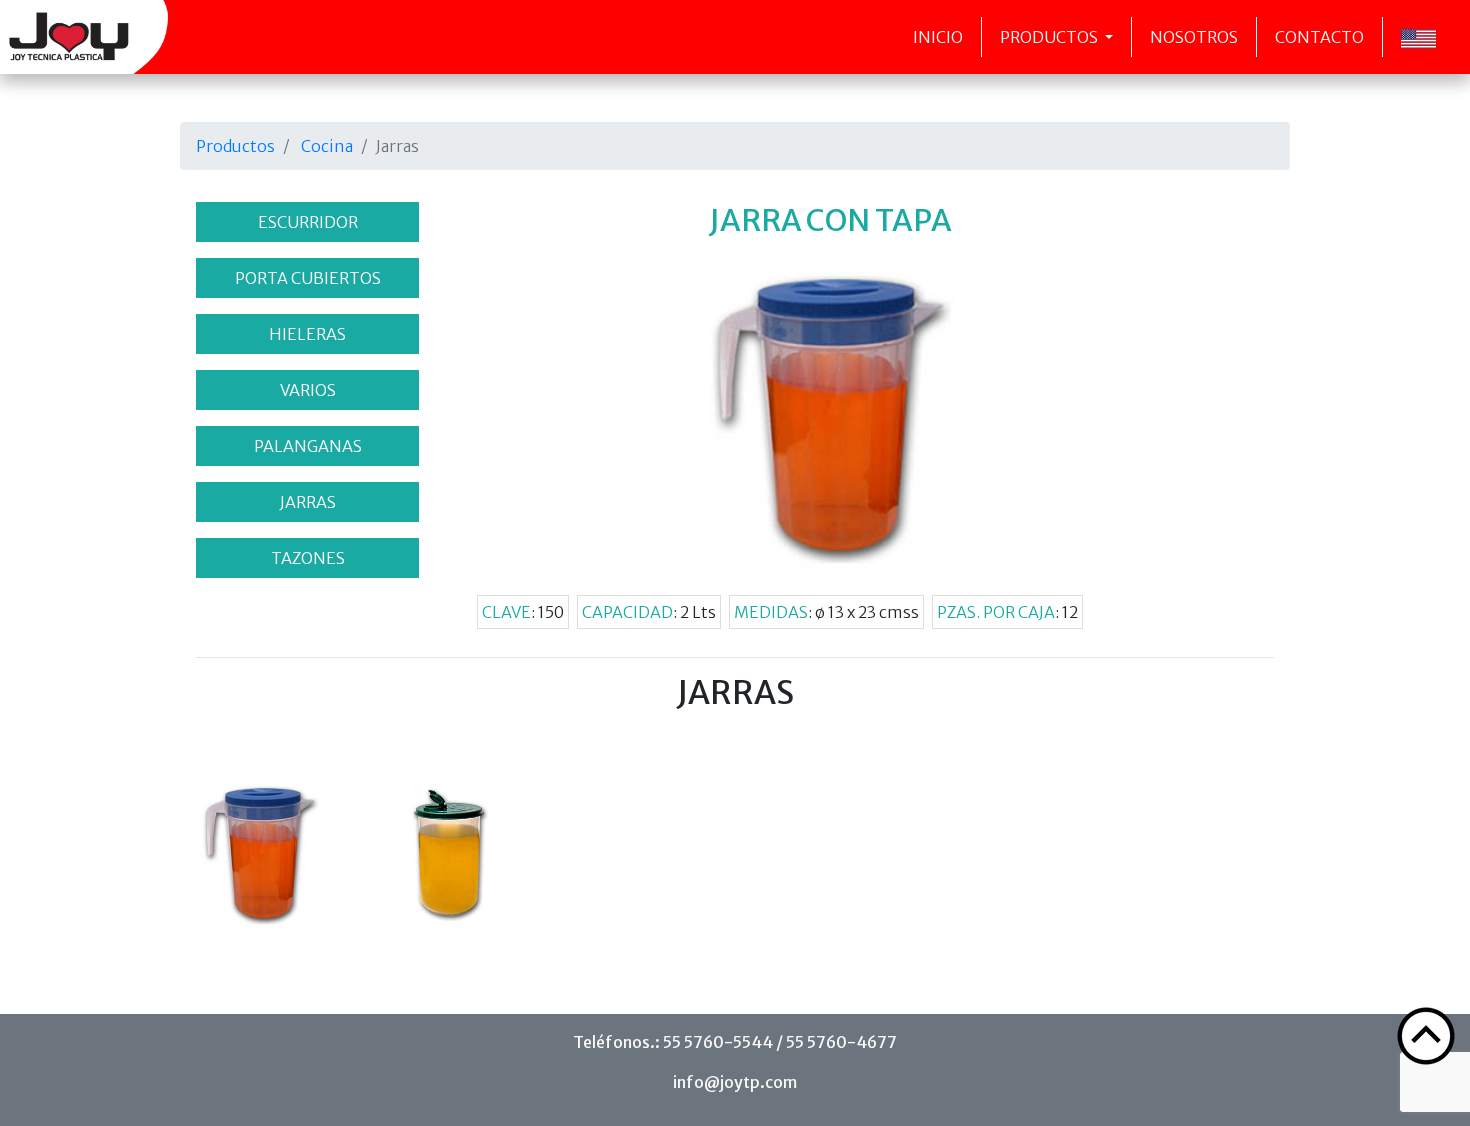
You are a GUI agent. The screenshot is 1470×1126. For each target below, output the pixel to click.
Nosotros (1194, 37)
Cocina (327, 146)
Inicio (938, 37)
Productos (1050, 37)
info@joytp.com (735, 1082)
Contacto (1319, 37)
